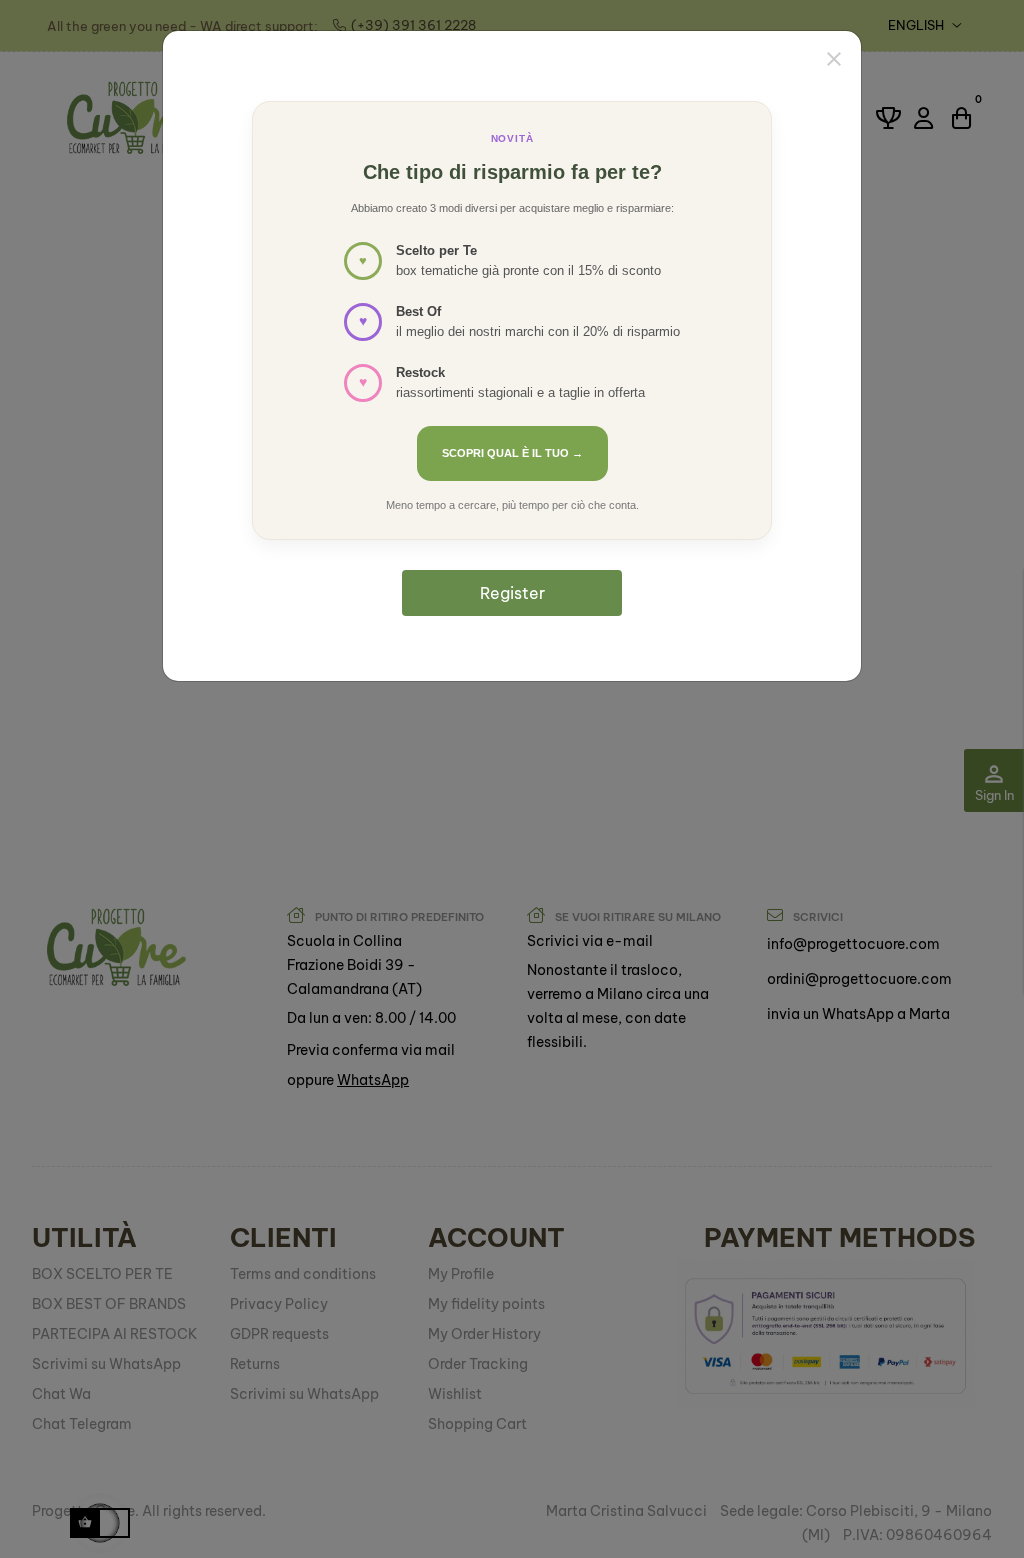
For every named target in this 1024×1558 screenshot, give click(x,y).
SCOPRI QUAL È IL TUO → (512, 453)
